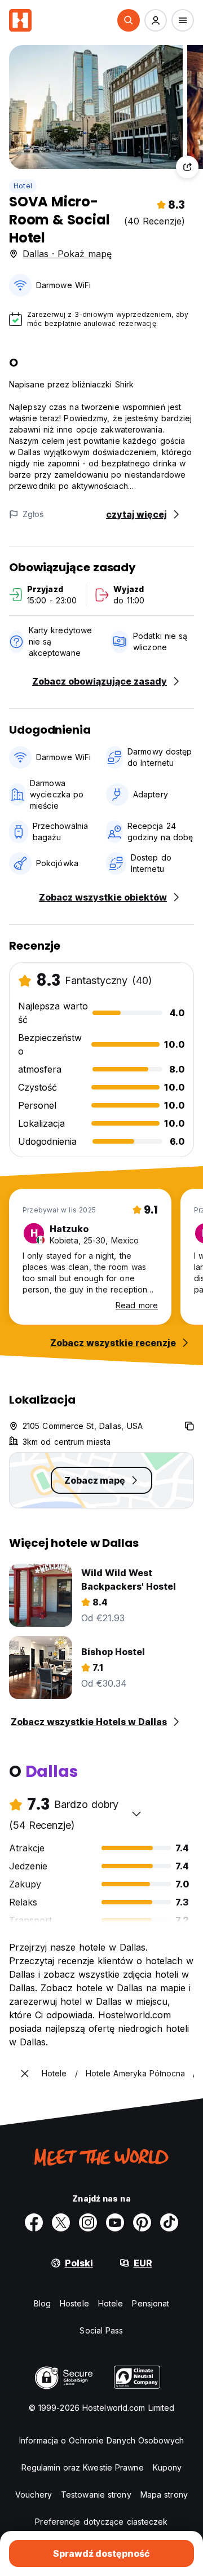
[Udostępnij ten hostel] (187, 167)
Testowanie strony (96, 2495)
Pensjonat (151, 2303)
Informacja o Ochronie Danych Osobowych (101, 2440)
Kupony (167, 2467)
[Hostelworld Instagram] (88, 2222)
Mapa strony (164, 2495)
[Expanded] (25, 2074)
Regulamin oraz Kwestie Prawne (83, 2467)
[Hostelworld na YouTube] (115, 2222)
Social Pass (101, 2330)
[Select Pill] (129, 20)
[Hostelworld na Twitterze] (61, 2222)
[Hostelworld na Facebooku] (34, 2222)
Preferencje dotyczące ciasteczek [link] (101, 2522)
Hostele (74, 2303)
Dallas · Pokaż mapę (67, 254)
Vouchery (34, 2495)
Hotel (23, 186)
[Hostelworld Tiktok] (169, 2222)
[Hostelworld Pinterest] (142, 2222)
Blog (42, 2303)
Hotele (111, 2303)
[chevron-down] (136, 1814)
